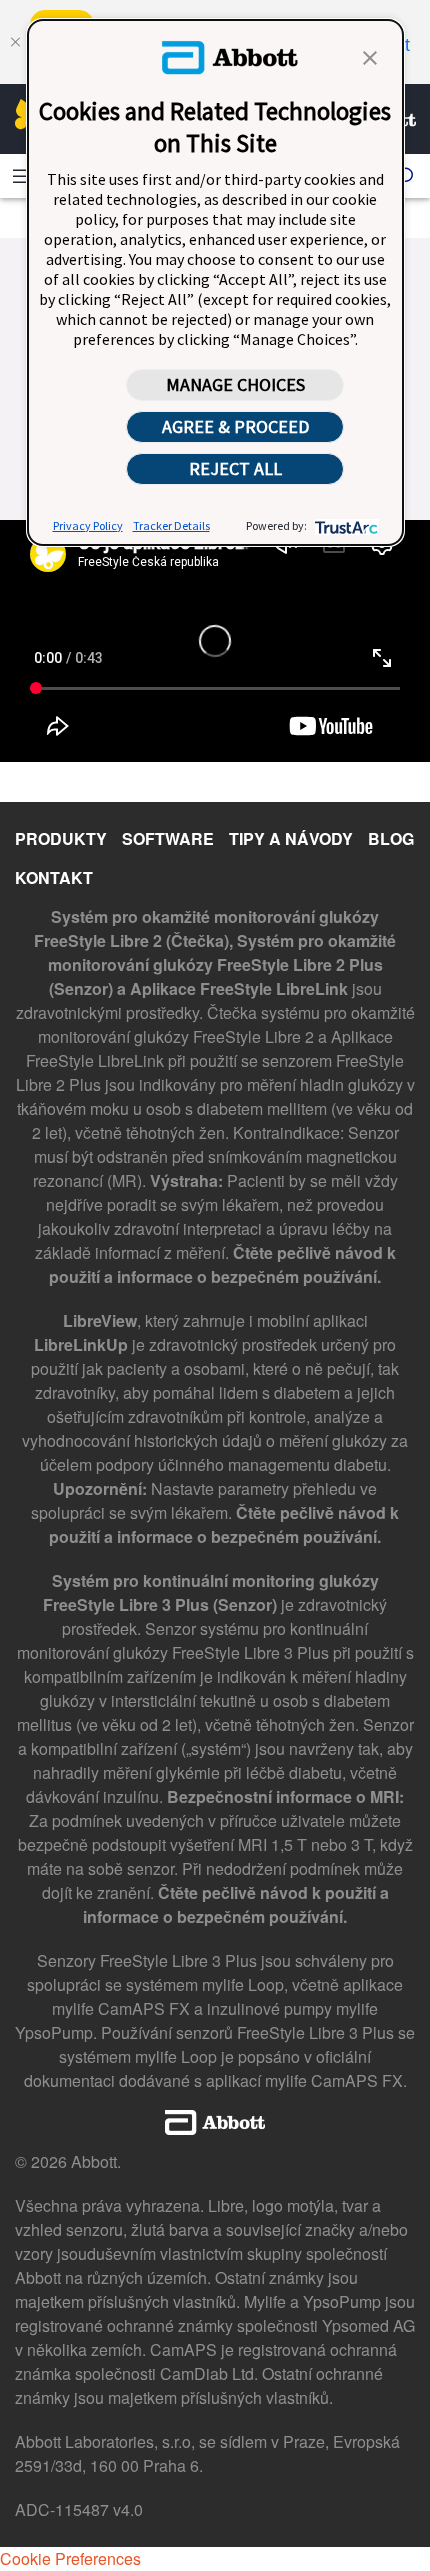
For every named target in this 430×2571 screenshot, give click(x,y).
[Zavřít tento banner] (15, 42)
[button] (370, 56)
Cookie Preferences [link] (70, 2558)
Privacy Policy (88, 525)
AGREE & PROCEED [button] (235, 426)
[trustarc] (344, 525)
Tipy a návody (291, 838)
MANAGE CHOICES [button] (235, 384)
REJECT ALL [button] (235, 468)
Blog (391, 838)
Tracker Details (171, 525)
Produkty (61, 838)
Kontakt (54, 877)
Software (168, 838)
